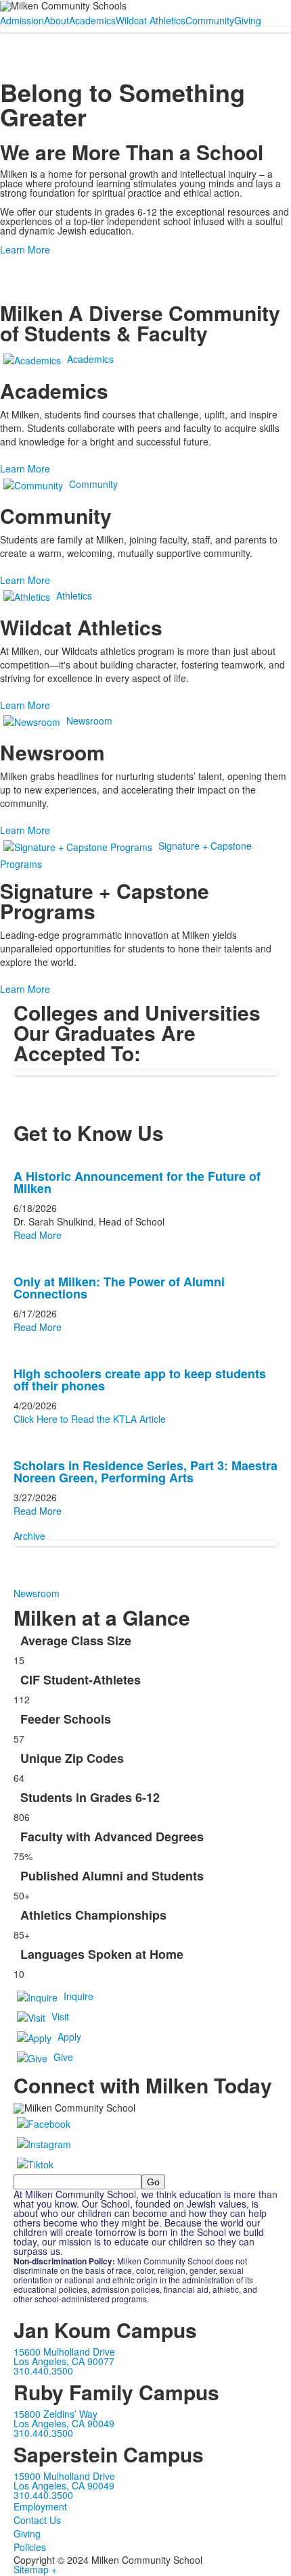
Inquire (79, 1996)
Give (63, 2057)
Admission (22, 20)
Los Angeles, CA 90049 (64, 2423)
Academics (92, 20)
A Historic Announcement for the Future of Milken (137, 1182)
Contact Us (37, 2520)
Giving (248, 20)
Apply (69, 2037)
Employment (40, 2506)
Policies (30, 2547)
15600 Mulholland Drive (64, 2352)
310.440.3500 (43, 2371)
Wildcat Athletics (151, 20)
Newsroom (89, 721)
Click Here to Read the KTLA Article (90, 1419)
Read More (38, 1235)
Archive (29, 1536)
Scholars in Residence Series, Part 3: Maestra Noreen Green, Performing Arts (145, 1472)
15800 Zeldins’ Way (55, 2414)
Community (210, 20)
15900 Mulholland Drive (64, 2476)
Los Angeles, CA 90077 (64, 2361)
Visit (60, 2016)
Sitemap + (35, 2569)
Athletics (74, 596)
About (57, 20)
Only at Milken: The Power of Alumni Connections (119, 1288)
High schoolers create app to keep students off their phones (140, 1380)
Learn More (25, 249)
